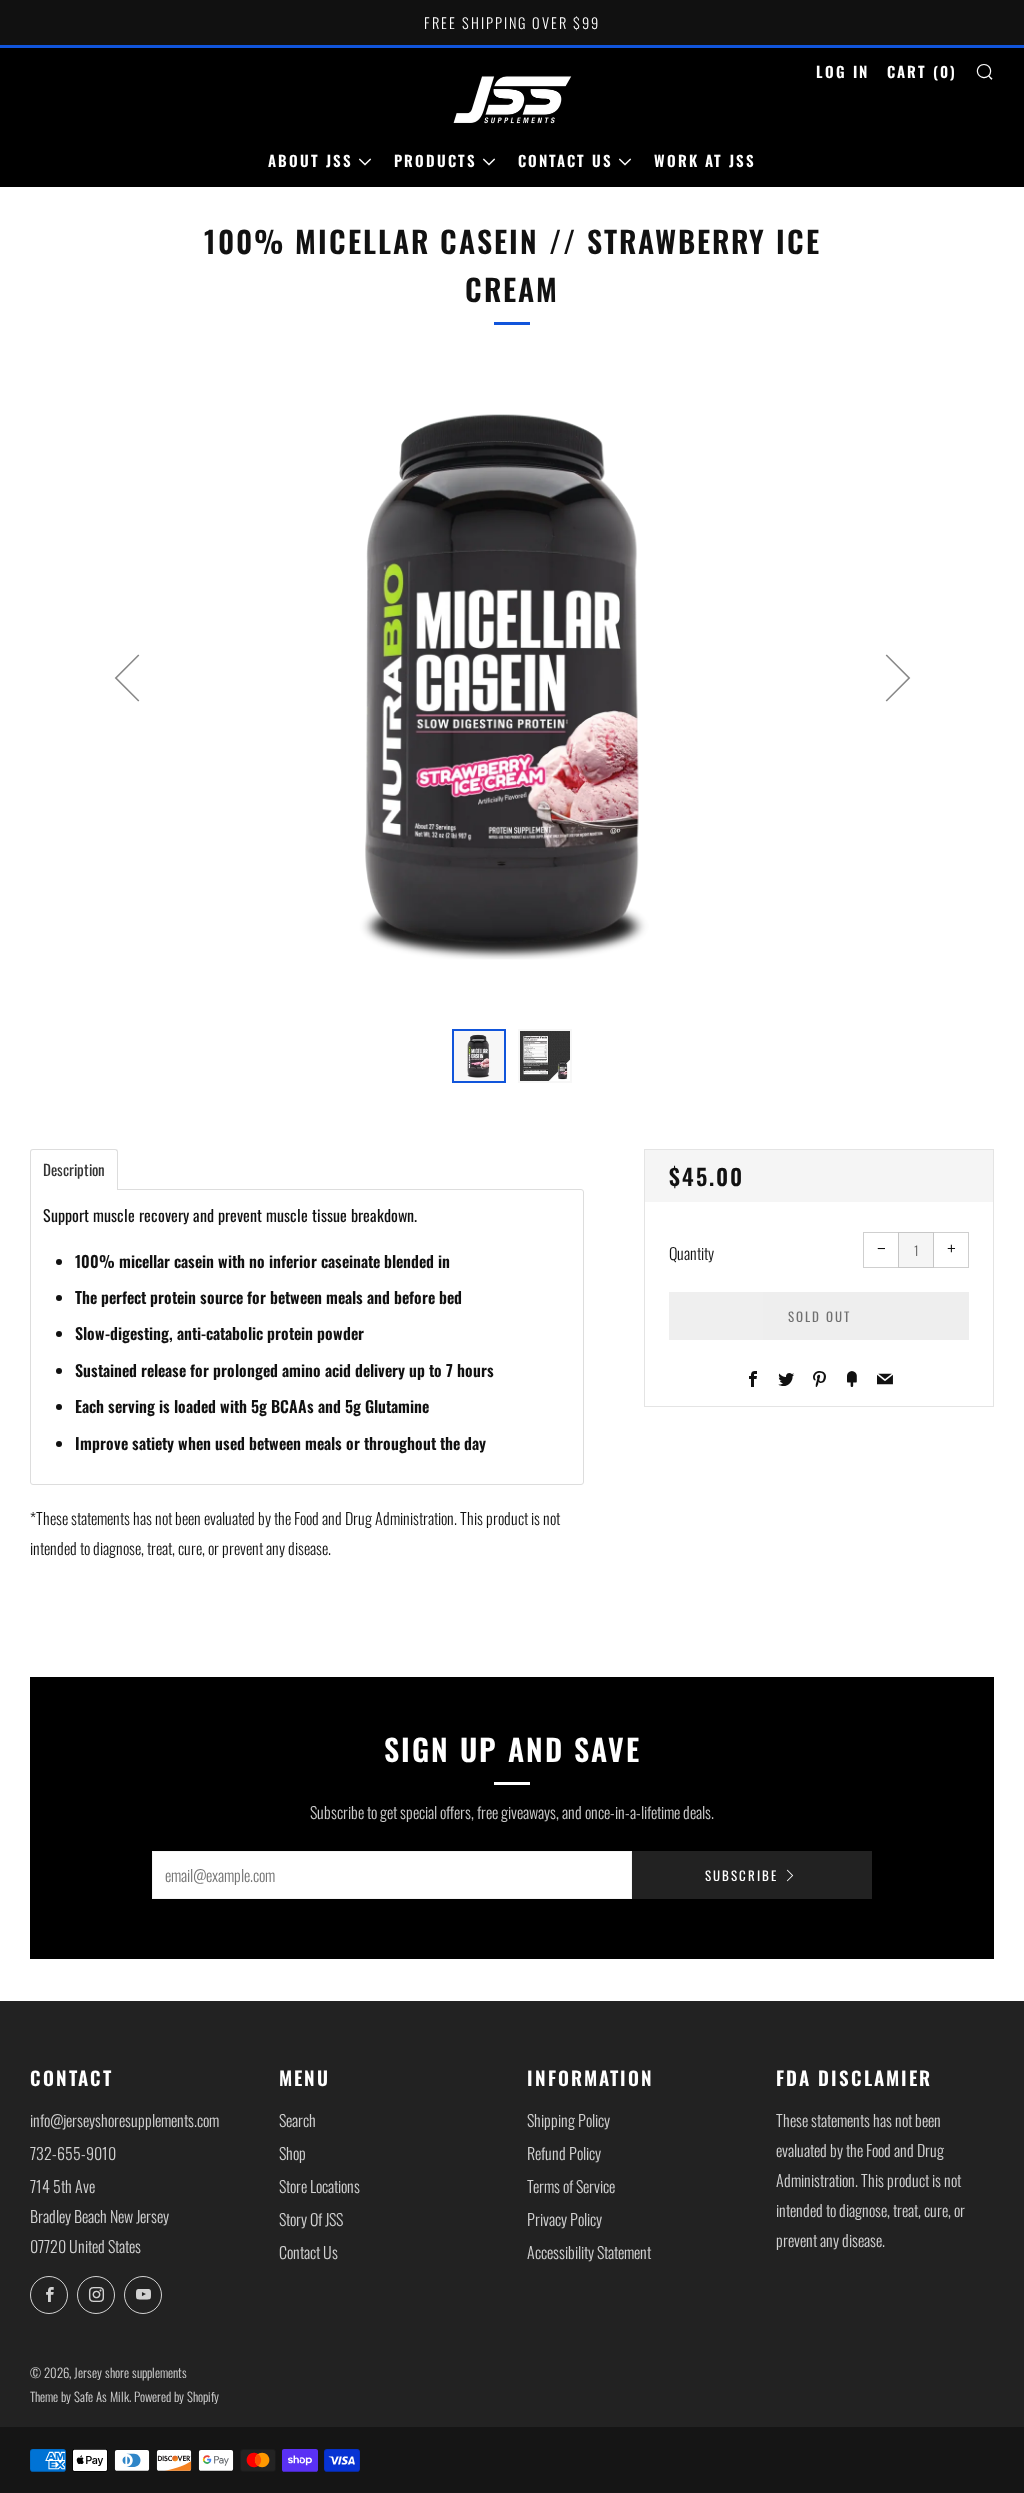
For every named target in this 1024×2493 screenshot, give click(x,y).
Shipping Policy (568, 2120)
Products (435, 160)
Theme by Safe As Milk (79, 2396)
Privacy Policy (564, 2219)
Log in (842, 71)
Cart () (922, 71)
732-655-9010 (73, 2153)
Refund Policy (564, 2153)
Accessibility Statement (589, 2252)
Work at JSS (705, 160)
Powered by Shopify (176, 2396)
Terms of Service (571, 2186)
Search (297, 2120)
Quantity (691, 1253)
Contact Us (565, 160)
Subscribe (741, 1875)
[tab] (479, 1056)
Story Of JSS (311, 2219)
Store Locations (319, 2186)
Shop (292, 2153)
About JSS (310, 160)
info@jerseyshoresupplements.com (124, 2120)
